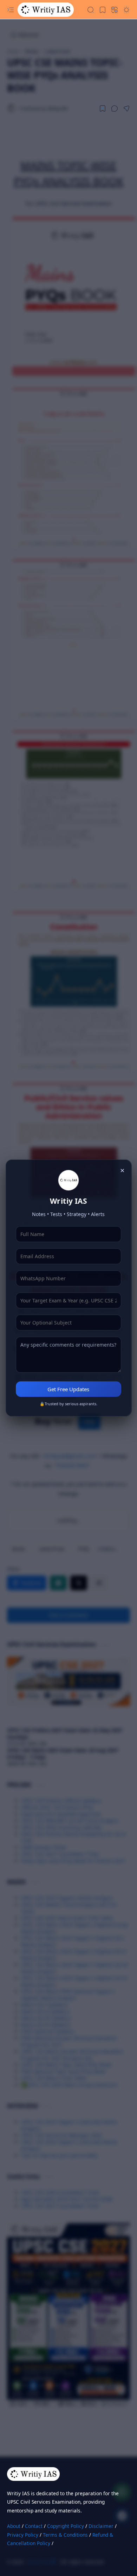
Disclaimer (101, 2526)
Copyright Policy (66, 2526)
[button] (11, 10)
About (14, 2526)
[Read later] (103, 108)
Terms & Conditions (65, 2535)
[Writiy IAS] (46, 10)
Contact (34, 2526)
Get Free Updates (68, 1389)
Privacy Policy (23, 2535)
